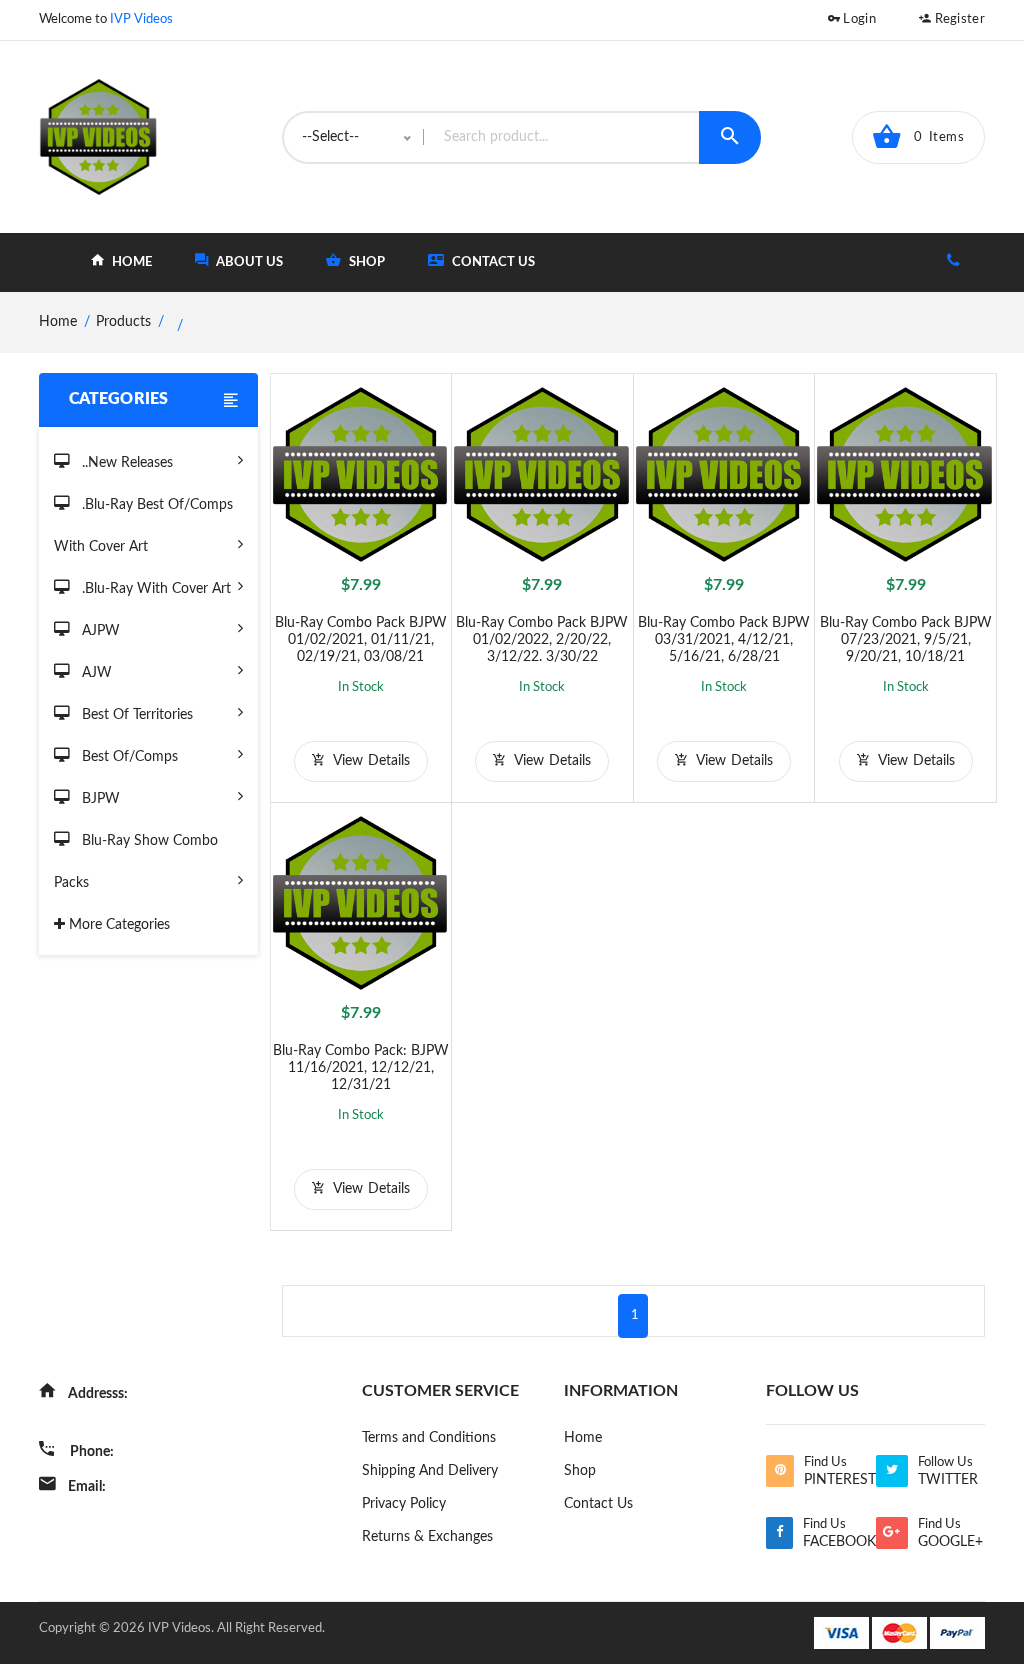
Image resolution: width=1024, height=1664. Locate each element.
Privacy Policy (404, 1504)
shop (365, 262)
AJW (95, 673)
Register (958, 19)
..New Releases (125, 463)
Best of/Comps (128, 757)
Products (123, 322)
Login (858, 19)
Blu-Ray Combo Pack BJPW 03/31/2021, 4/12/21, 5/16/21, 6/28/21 (724, 640)
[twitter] (892, 1471)
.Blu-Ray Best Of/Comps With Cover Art (143, 526)
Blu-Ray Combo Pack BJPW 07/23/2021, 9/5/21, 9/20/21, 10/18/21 (906, 640)
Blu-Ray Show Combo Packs (136, 862)
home (130, 262)
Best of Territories (135, 715)
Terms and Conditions (429, 1438)
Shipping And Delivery (430, 1471)
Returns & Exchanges (427, 1537)
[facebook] (779, 1533)
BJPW (99, 799)
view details (369, 761)
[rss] (779, 1471)
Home (583, 1438)
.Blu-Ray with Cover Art (154, 589)
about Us (248, 262)
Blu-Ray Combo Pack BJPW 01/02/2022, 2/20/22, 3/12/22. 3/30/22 (542, 640)
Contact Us (492, 262)
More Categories (117, 925)
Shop (580, 1471)
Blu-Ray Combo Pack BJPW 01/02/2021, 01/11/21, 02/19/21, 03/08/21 (361, 640)
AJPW (99, 631)
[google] (892, 1533)
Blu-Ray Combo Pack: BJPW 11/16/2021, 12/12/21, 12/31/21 (361, 1068)
